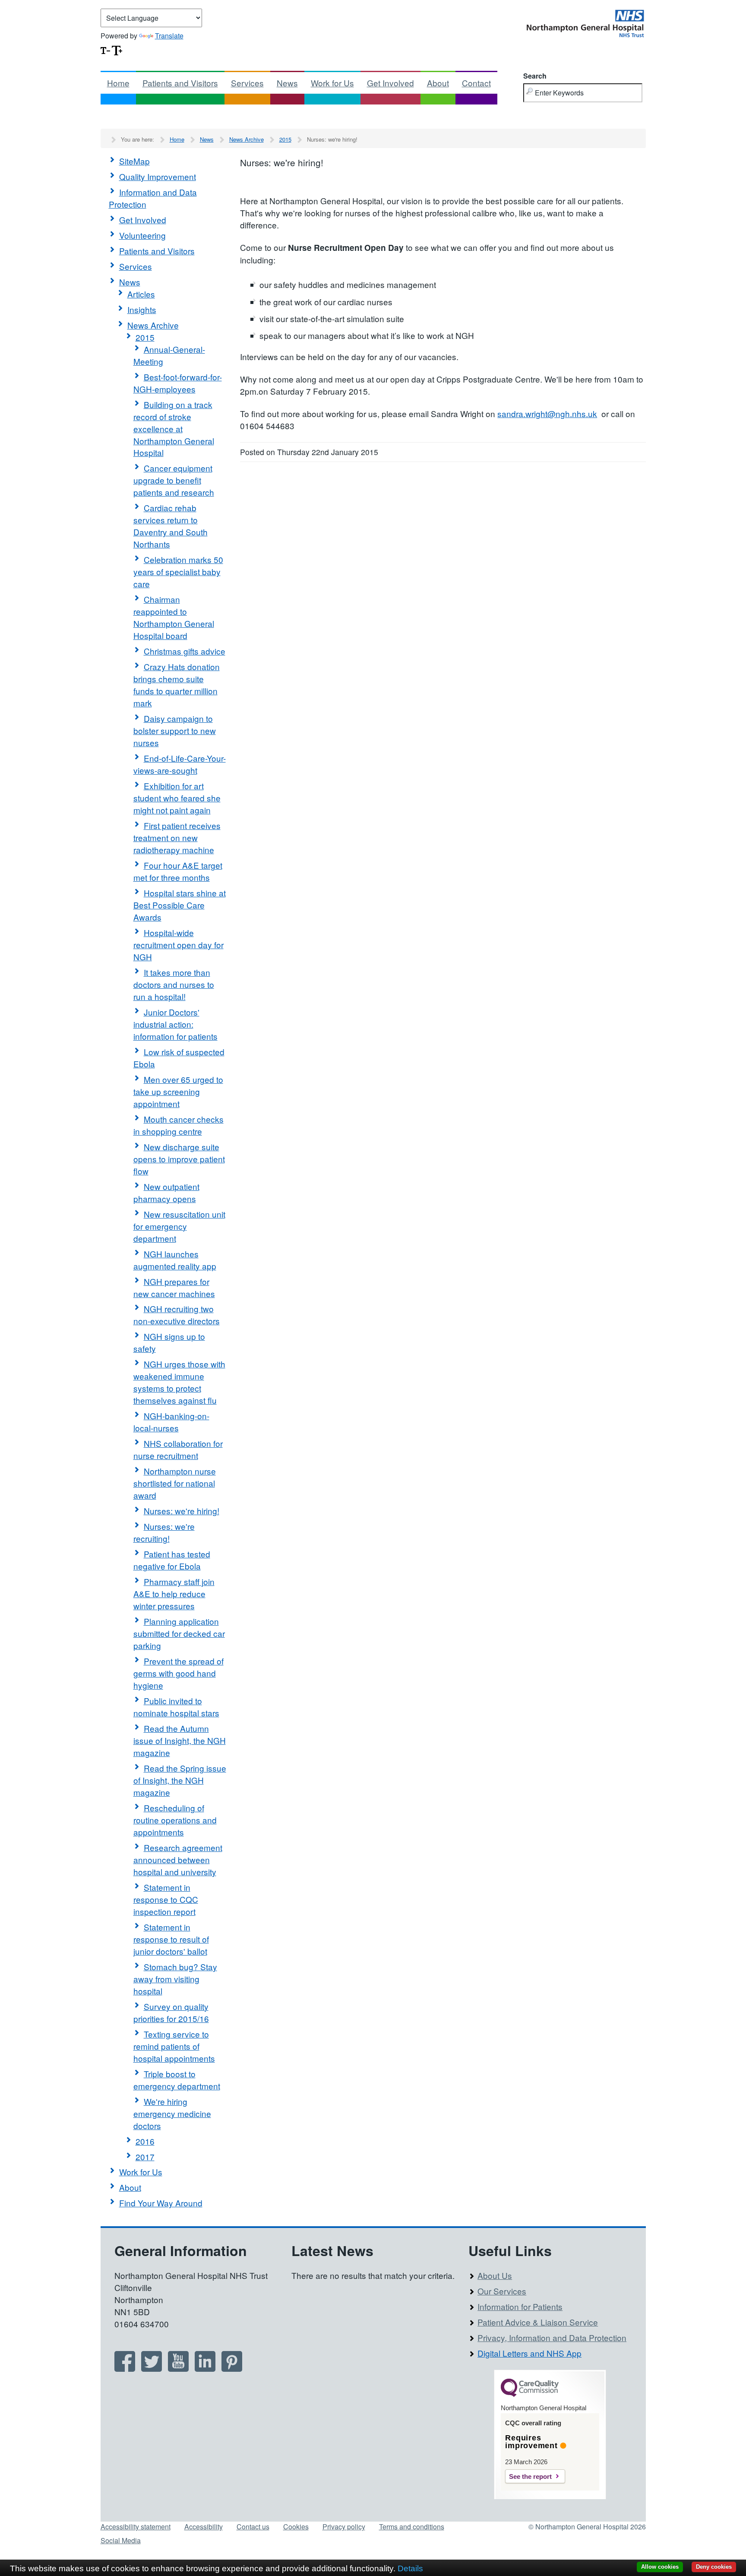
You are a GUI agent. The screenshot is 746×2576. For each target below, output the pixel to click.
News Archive (247, 139)
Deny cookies (714, 2567)
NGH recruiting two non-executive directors (177, 1315)
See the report (530, 2476)
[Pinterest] (232, 2369)
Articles (141, 294)
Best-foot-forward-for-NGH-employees (178, 383)
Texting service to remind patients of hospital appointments (174, 2046)
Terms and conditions (412, 2527)
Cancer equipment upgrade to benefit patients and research (174, 480)
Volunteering (142, 235)
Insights (142, 309)
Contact (476, 83)
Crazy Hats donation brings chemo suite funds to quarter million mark (177, 685)
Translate (169, 36)
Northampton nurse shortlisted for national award (175, 1483)
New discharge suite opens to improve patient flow (179, 1159)
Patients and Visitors (180, 83)
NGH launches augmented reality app (175, 1260)
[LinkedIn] (205, 2369)
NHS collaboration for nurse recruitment (178, 1449)
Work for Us (332, 83)
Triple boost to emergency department (177, 2080)
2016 (145, 2141)
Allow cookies (660, 2567)
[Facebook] (125, 2369)
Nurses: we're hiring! (182, 1511)
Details (410, 2568)
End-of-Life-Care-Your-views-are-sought (180, 764)
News (287, 83)
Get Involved (390, 83)
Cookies (296, 2527)
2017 (145, 2157)
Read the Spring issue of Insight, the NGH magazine (180, 1780)
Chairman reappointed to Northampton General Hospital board (174, 617)
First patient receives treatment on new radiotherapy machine (177, 837)
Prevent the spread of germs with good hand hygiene (179, 1673)
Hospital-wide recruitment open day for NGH (179, 945)
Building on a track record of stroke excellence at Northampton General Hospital (174, 429)
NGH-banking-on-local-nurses (171, 1422)
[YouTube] (178, 2369)
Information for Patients (520, 2306)
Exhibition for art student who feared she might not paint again (177, 798)
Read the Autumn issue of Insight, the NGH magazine (180, 1740)
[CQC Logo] (530, 2395)
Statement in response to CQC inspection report (166, 1899)
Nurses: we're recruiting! (164, 1532)
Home (118, 83)
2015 (285, 139)
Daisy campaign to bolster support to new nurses (175, 730)
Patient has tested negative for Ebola (172, 1560)
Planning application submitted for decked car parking (179, 1633)
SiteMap (134, 161)
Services (247, 83)
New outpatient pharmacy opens (166, 1192)
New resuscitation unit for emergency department (179, 1226)
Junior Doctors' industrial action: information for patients (175, 1024)
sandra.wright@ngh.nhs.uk (547, 413)
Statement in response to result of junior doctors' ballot (171, 1939)
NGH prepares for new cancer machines (174, 1287)
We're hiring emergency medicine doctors (172, 2113)
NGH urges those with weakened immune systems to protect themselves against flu (179, 1382)
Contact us (253, 2527)
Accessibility (204, 2527)
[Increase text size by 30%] (117, 49)
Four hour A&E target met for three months (178, 871)
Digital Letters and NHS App (529, 2353)
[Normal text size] (105, 49)
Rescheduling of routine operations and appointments (175, 1820)
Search (535, 76)
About (438, 83)
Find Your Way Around (161, 2203)
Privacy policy (344, 2527)
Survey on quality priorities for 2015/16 (171, 2012)
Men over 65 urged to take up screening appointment (178, 1091)
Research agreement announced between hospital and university (178, 1859)
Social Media (121, 2540)
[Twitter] (152, 2369)
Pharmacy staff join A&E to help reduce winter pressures (174, 1593)
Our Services (502, 2291)
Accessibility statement (136, 2527)
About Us (495, 2275)
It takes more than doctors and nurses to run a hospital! (174, 984)
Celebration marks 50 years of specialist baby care (178, 571)
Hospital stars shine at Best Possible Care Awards (180, 905)
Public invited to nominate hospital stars (176, 1707)
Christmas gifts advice (185, 651)
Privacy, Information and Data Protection (552, 2337)
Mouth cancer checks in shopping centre (179, 1125)
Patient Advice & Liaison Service (538, 2322)
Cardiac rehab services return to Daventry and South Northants (171, 526)
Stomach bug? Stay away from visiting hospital (175, 1979)
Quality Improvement (158, 176)
